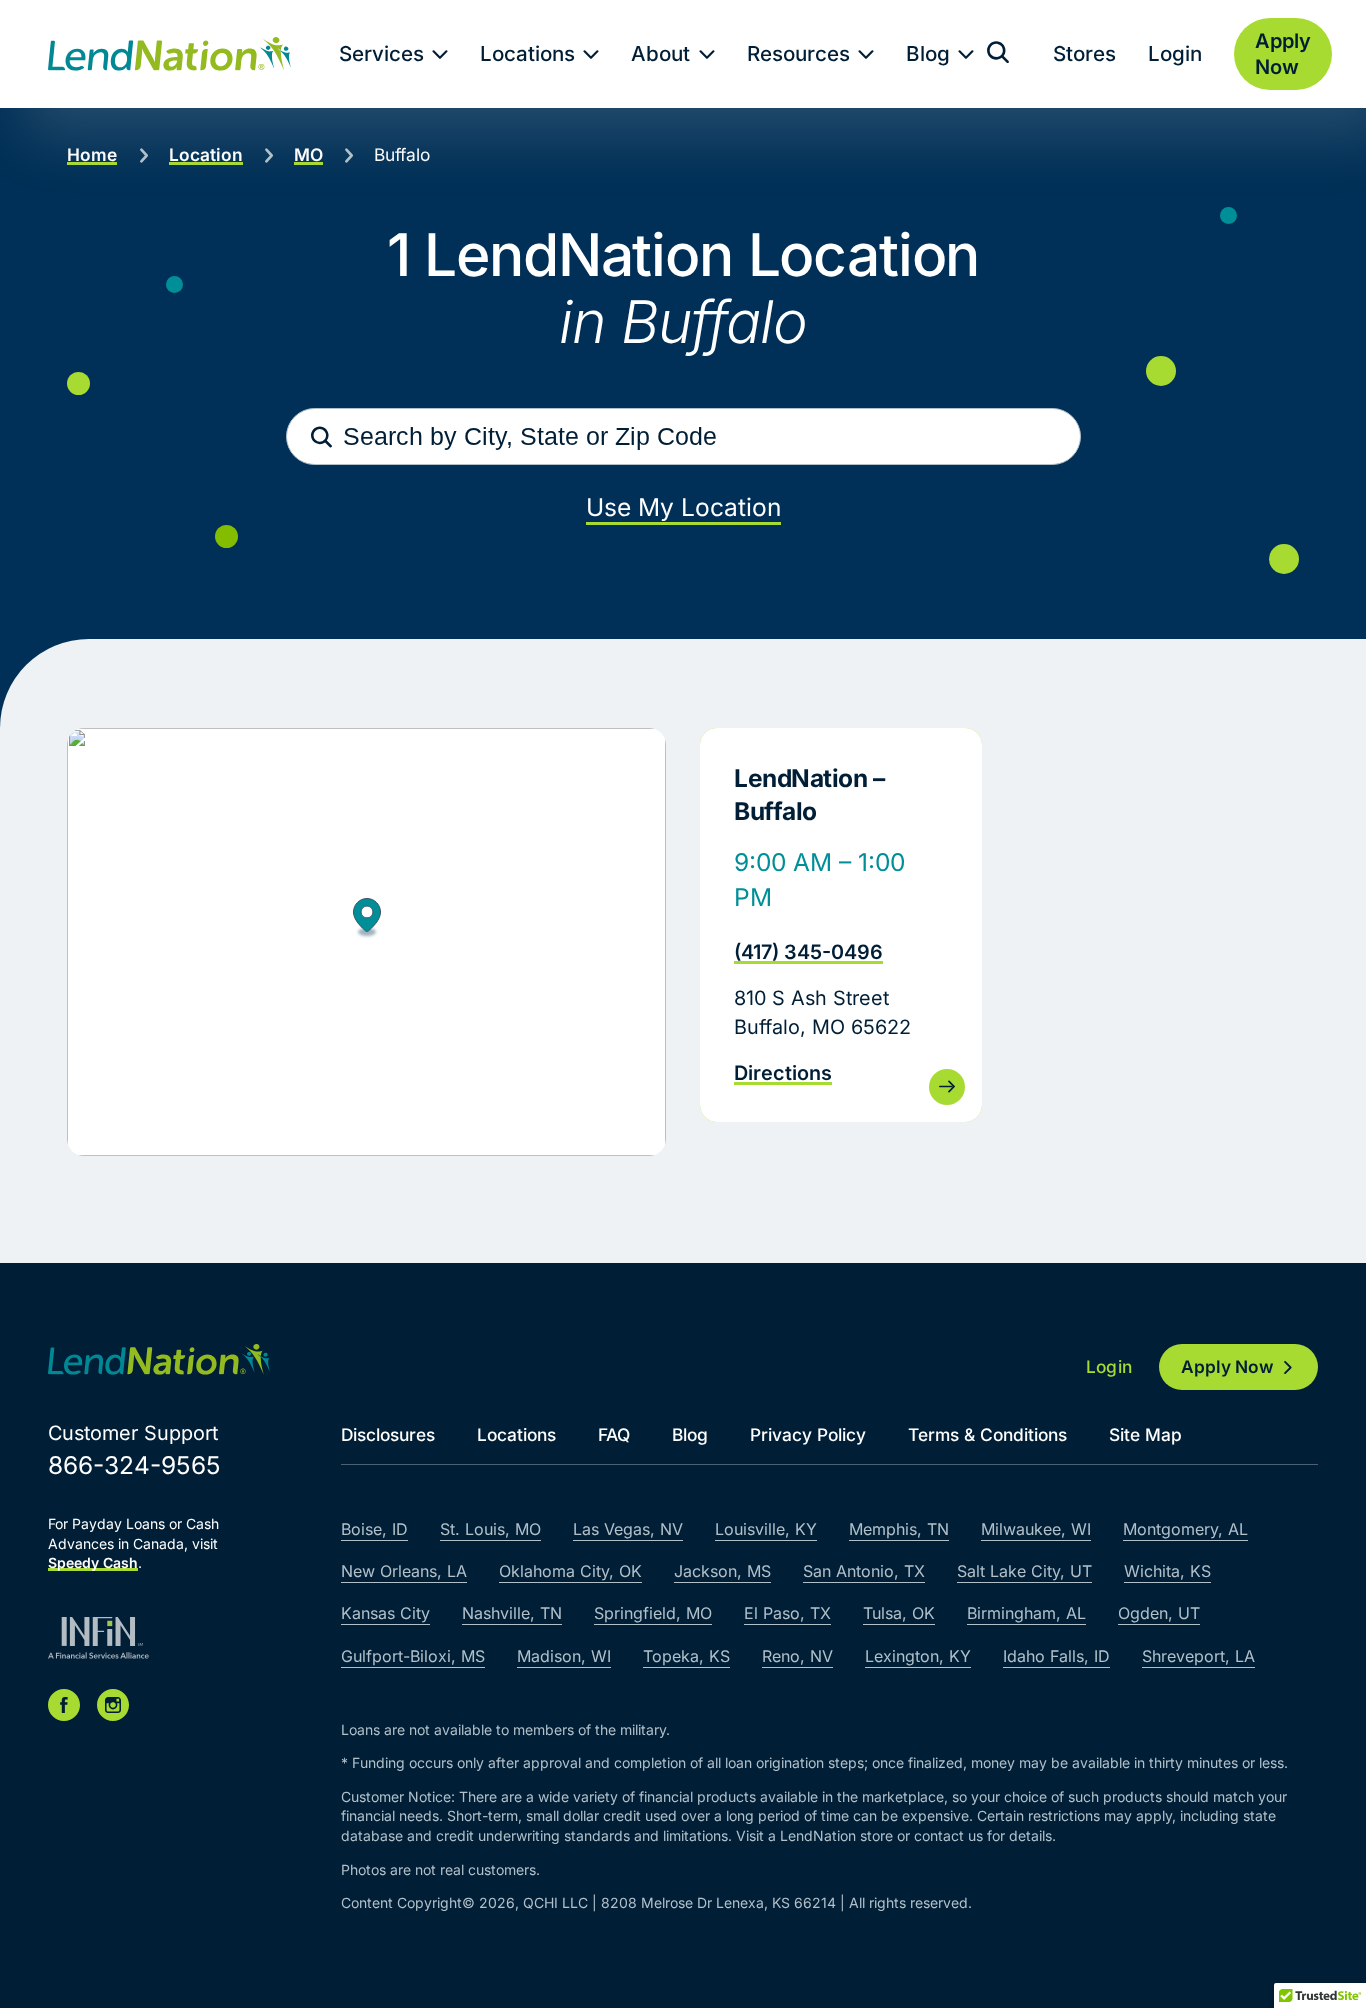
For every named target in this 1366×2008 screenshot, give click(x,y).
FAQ (614, 1434)
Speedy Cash (93, 1562)
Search (322, 437)
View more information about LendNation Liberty (841, 925)
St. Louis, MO (490, 1529)
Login (1175, 53)
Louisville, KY (766, 1529)
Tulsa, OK (899, 1613)
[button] (367, 920)
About (660, 53)
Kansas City (385, 1613)
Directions (783, 1073)
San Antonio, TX (864, 1571)
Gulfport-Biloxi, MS (413, 1656)
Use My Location (683, 507)
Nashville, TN (512, 1613)
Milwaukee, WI (1036, 1529)
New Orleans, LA (404, 1571)
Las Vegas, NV (628, 1529)
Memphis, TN (899, 1529)
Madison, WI (564, 1656)
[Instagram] (113, 1705)
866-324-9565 (134, 1465)
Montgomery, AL (1185, 1529)
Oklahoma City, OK (570, 1571)
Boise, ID (374, 1529)
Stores (1084, 53)
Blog (928, 53)
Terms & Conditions (987, 1434)
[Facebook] (64, 1705)
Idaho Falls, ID (1056, 1656)
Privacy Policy (808, 1434)
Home (92, 154)
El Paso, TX (787, 1613)
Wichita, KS (1167, 1571)
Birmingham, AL (1026, 1613)
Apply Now (1227, 1366)
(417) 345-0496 (808, 952)
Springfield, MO (653, 1613)
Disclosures (388, 1434)
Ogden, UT (1159, 1613)
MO (308, 154)
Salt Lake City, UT (1024, 1571)
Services (381, 53)
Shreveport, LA (1198, 1656)
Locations (527, 53)
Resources (798, 53)
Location (206, 154)
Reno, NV (797, 1656)
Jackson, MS (722, 1571)
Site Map (1145, 1434)
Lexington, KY (918, 1656)
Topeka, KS (686, 1656)
